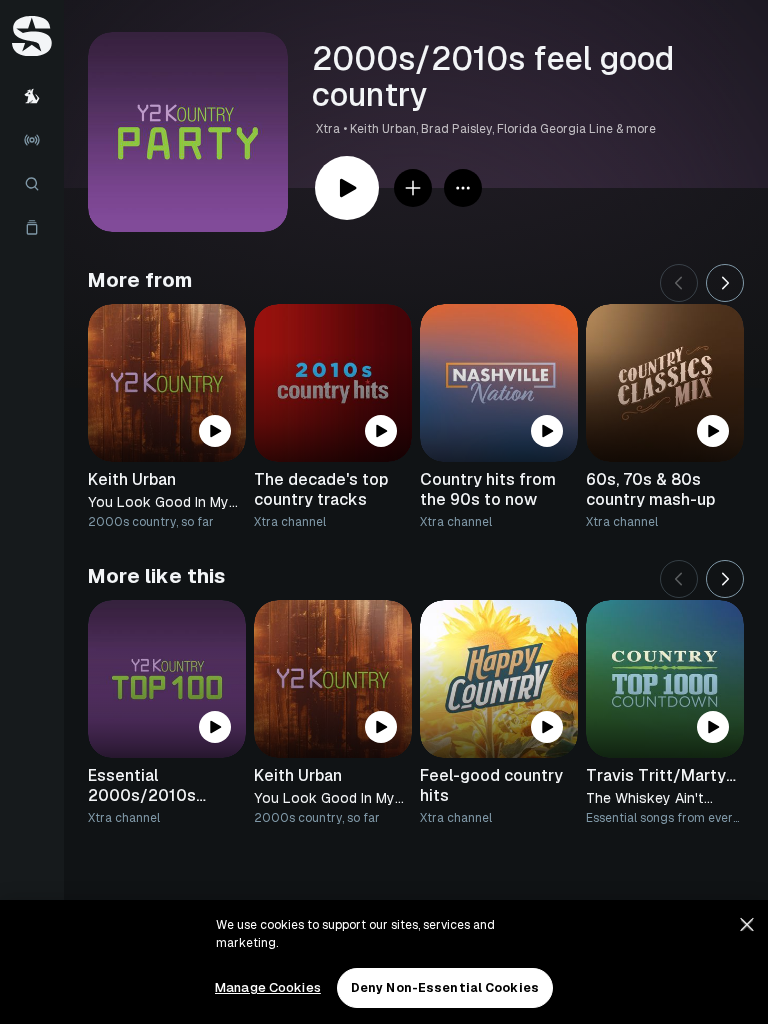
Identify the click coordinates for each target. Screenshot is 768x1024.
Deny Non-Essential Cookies (445, 988)
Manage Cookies (268, 987)
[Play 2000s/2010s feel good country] (347, 188)
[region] (384, 962)
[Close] (747, 925)
